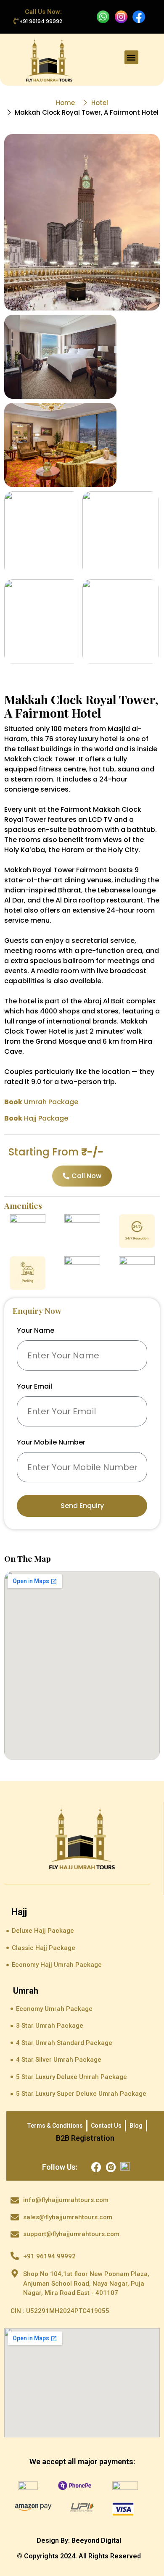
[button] (131, 57)
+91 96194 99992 (41, 21)
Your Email (34, 1387)
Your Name (36, 1331)
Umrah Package (41, 1102)
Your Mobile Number (51, 1443)
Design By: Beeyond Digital (79, 2540)
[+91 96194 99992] (16, 21)
